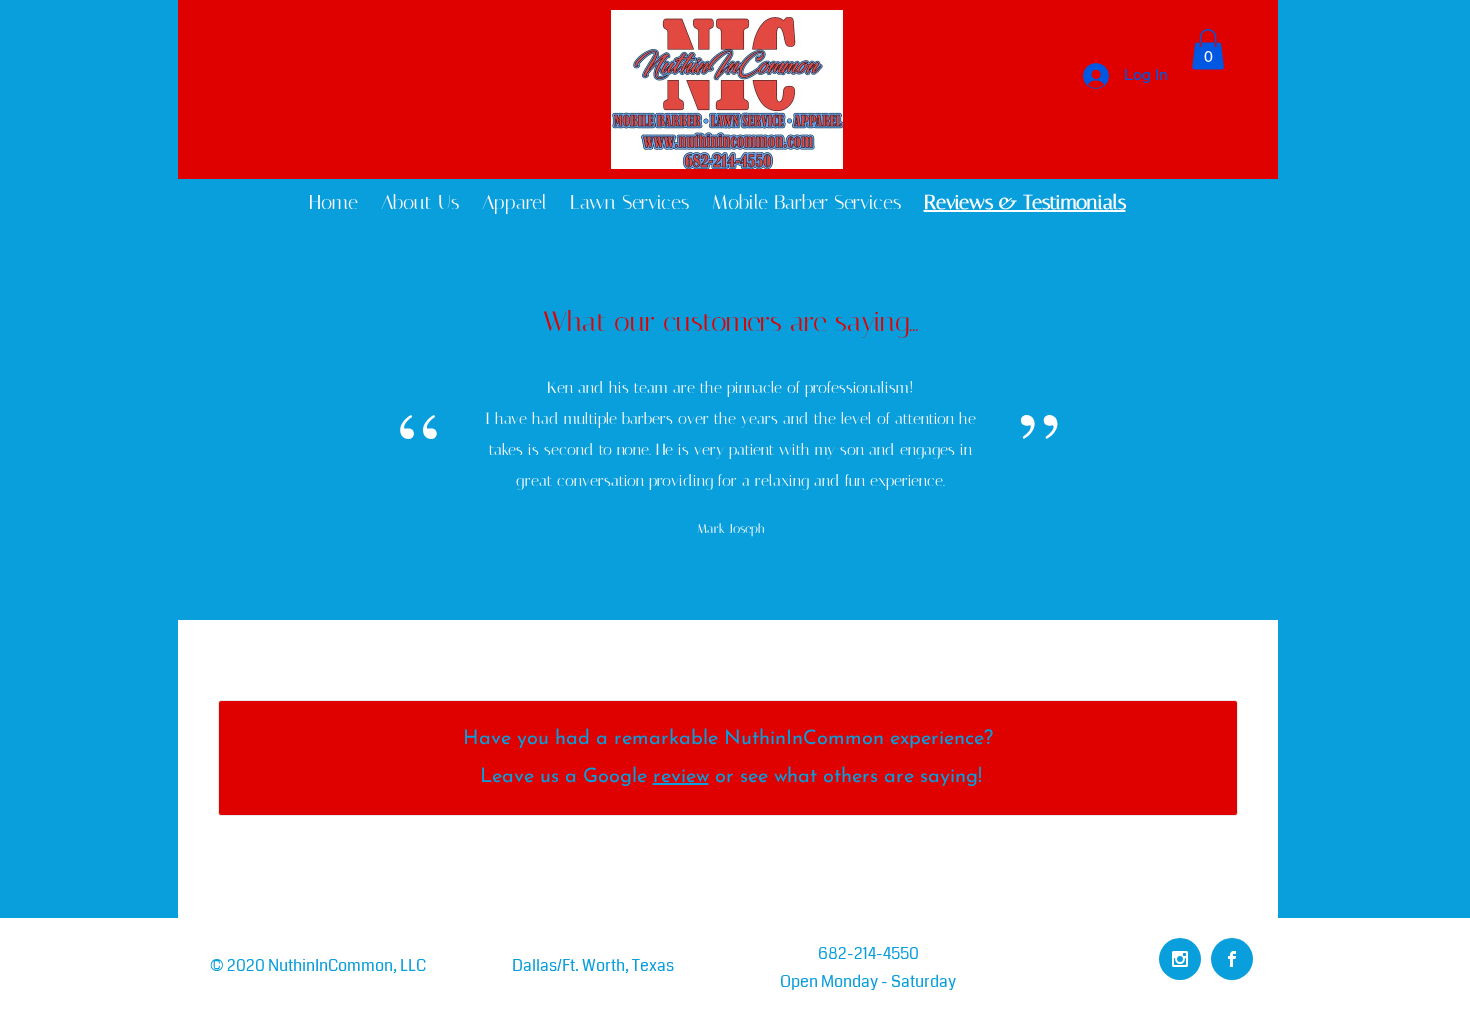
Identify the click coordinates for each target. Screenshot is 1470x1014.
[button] (1208, 49)
